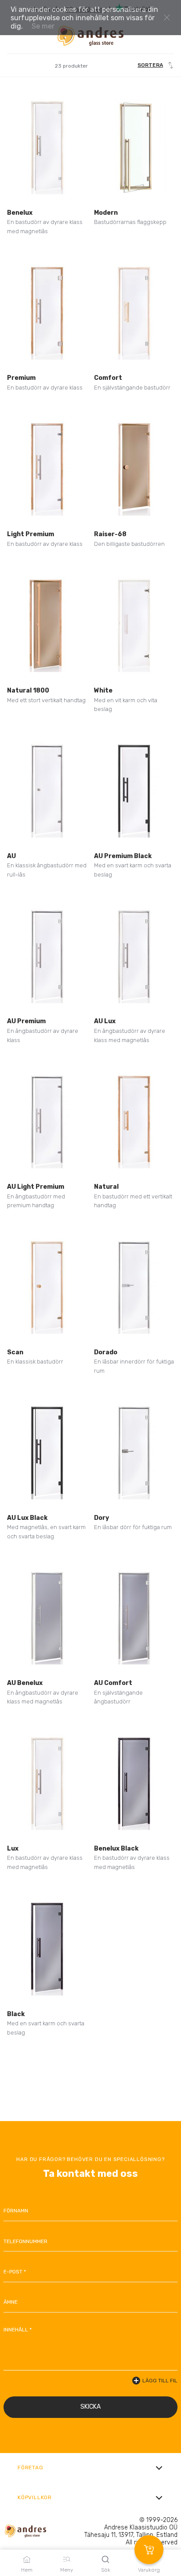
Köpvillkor (35, 2497)
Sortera (150, 65)
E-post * (15, 2272)
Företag (31, 2468)
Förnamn (16, 2211)
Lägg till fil (160, 2381)
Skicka (90, 2407)
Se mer (43, 26)
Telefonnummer (25, 2241)
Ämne (11, 2302)
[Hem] (90, 36)
